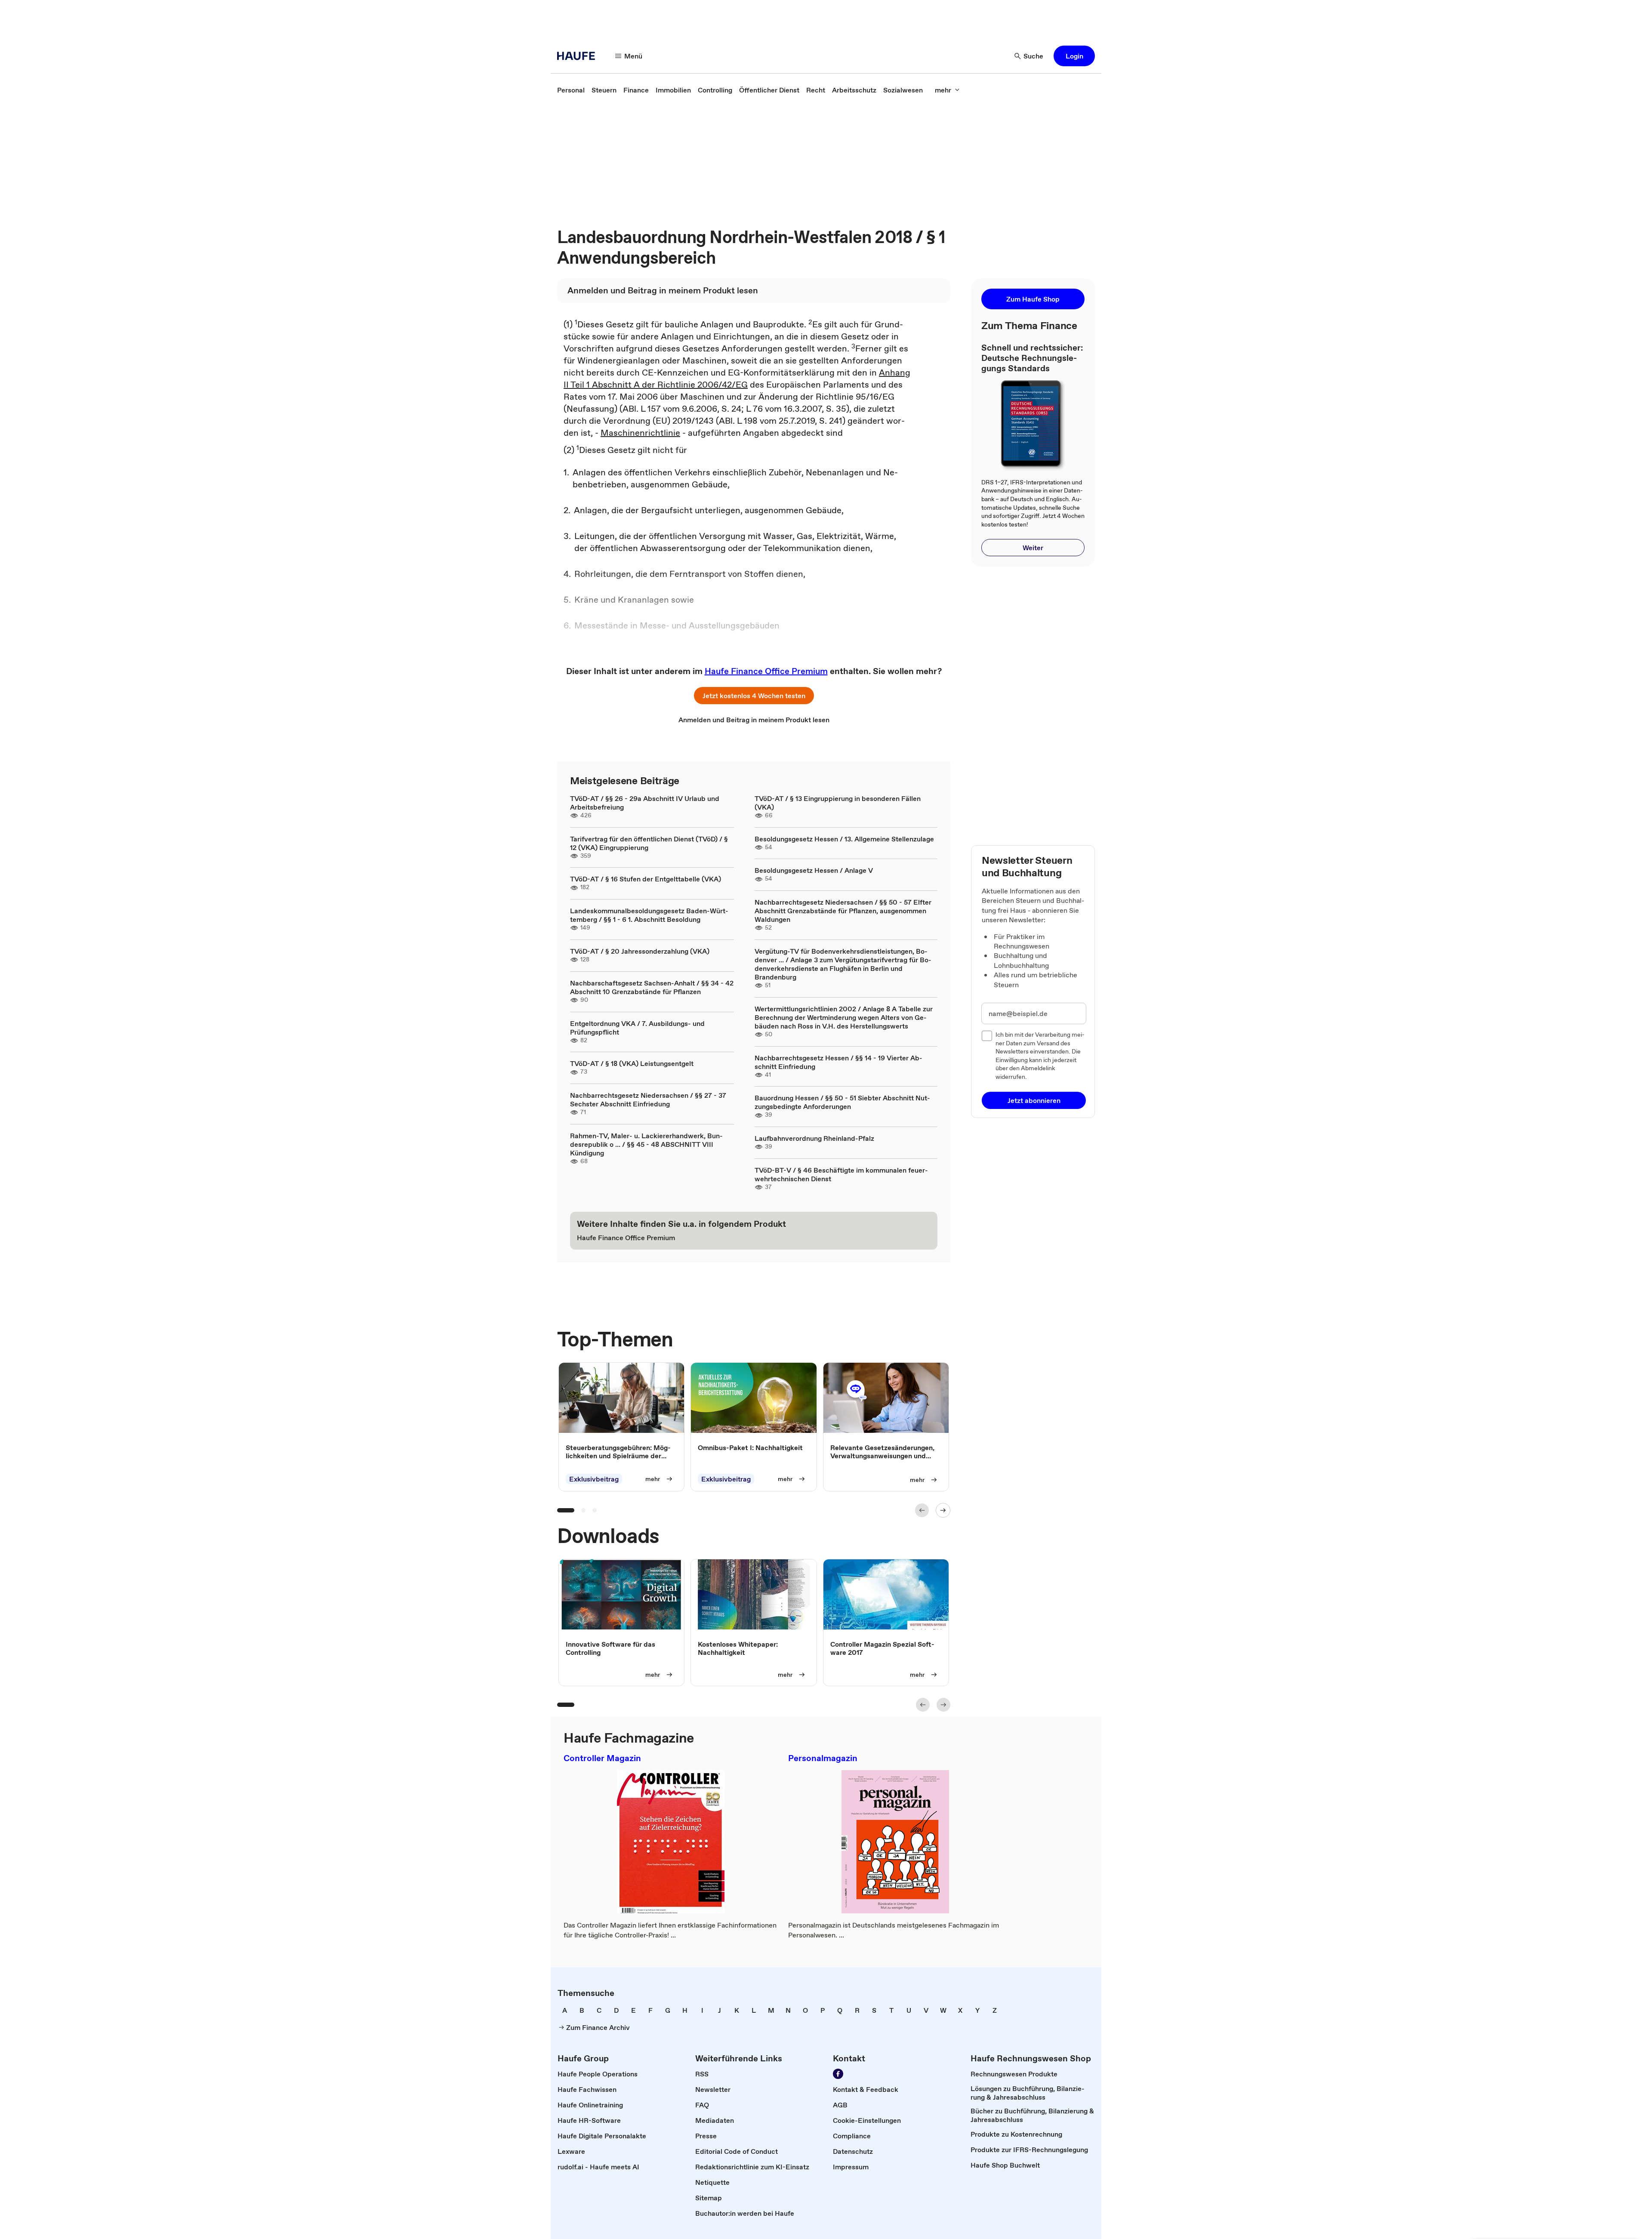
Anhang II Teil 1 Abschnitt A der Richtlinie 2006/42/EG (737, 379)
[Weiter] (943, 1510)
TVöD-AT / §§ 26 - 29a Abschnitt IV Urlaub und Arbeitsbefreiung (645, 803)
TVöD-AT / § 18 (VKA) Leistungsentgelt (632, 1063)
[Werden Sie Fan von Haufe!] (838, 2074)
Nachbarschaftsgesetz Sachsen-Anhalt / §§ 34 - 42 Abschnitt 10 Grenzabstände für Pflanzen (652, 987)
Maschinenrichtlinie (640, 433)
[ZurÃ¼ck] (922, 1510)
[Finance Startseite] (579, 56)
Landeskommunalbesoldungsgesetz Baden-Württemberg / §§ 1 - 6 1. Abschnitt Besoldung (649, 915)
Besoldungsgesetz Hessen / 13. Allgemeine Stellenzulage (844, 839)
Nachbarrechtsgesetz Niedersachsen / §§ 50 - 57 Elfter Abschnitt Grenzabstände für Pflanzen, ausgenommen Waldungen (843, 911)
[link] (571, 90)
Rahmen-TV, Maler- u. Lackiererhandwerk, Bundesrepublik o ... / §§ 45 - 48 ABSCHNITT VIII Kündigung (646, 1144)
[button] (1074, 56)
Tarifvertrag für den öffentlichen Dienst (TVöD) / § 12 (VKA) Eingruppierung (649, 843)
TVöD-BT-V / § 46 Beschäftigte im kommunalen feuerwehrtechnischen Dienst (841, 1174)
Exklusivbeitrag (594, 1479)
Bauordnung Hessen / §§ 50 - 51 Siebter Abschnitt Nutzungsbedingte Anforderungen (842, 1102)
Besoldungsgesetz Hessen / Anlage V (814, 870)
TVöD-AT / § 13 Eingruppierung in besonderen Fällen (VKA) (838, 803)
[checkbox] (987, 1036)
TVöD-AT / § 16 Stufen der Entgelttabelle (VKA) (646, 879)
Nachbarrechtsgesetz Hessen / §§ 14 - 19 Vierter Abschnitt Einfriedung (838, 1062)
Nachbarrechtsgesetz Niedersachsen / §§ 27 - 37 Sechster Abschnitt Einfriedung (648, 1099)
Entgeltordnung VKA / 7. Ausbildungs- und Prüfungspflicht (637, 1028)
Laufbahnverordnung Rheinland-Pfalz (814, 1138)
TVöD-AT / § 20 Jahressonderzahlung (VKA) (640, 951)
